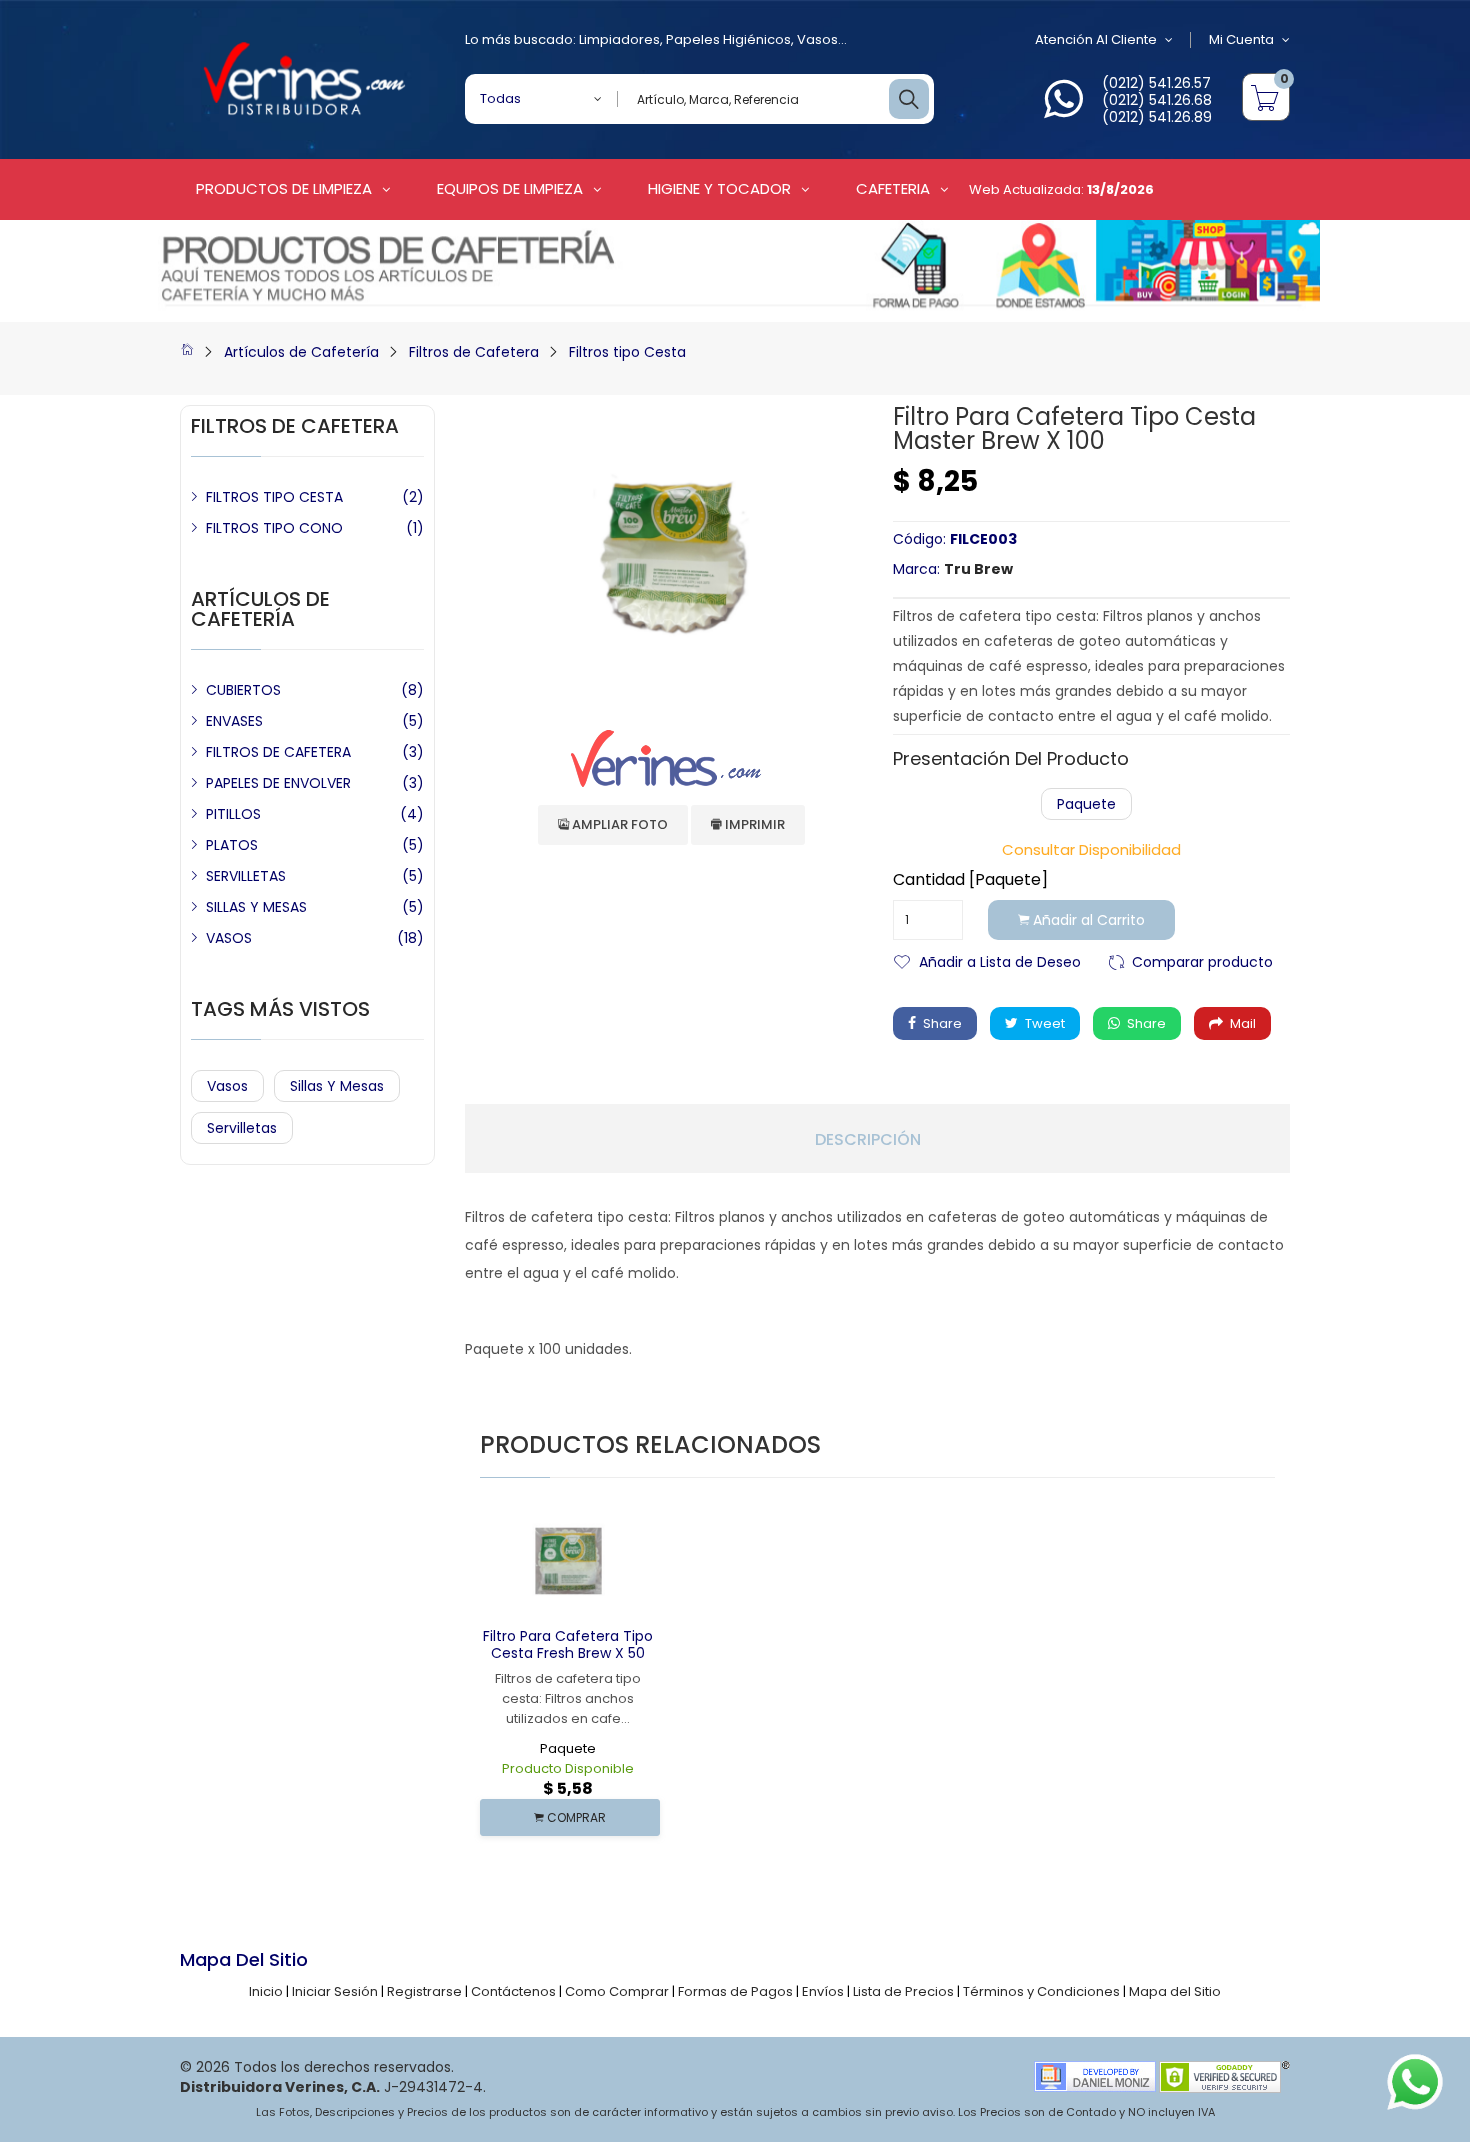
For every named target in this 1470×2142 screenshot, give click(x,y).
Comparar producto (1202, 960)
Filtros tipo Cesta (627, 352)
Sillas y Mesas (337, 1086)
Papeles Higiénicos (728, 39)
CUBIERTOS (243, 690)
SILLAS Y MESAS (256, 907)
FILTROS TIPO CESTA (274, 497)
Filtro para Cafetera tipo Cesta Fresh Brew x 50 (568, 1644)
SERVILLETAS (246, 876)
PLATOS (232, 845)
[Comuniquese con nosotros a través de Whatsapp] (1063, 110)
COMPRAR (575, 1817)
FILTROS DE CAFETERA (278, 752)
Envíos (823, 1991)
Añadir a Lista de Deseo (1000, 960)
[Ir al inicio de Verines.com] (187, 352)
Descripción (868, 1140)
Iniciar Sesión (335, 1991)
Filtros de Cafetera (474, 352)
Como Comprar (617, 1991)
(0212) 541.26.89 (1157, 117)
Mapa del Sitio (1175, 1991)
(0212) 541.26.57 (1156, 83)
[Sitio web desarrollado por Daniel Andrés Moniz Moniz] (1095, 2075)
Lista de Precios (903, 1991)
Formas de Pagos (735, 1991)
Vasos (817, 39)
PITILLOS (233, 814)
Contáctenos (513, 1991)
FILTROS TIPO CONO (274, 528)
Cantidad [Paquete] (970, 880)
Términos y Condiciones (1041, 1991)
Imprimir (753, 824)
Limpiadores (619, 39)
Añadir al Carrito (1087, 920)
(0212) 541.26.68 (1157, 100)
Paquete (1086, 804)
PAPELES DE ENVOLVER (278, 783)
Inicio (266, 1991)
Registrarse (424, 1991)
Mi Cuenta (1241, 39)
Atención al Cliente (1096, 39)
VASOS (229, 938)
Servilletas (242, 1128)
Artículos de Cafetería (301, 352)
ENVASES (234, 721)
